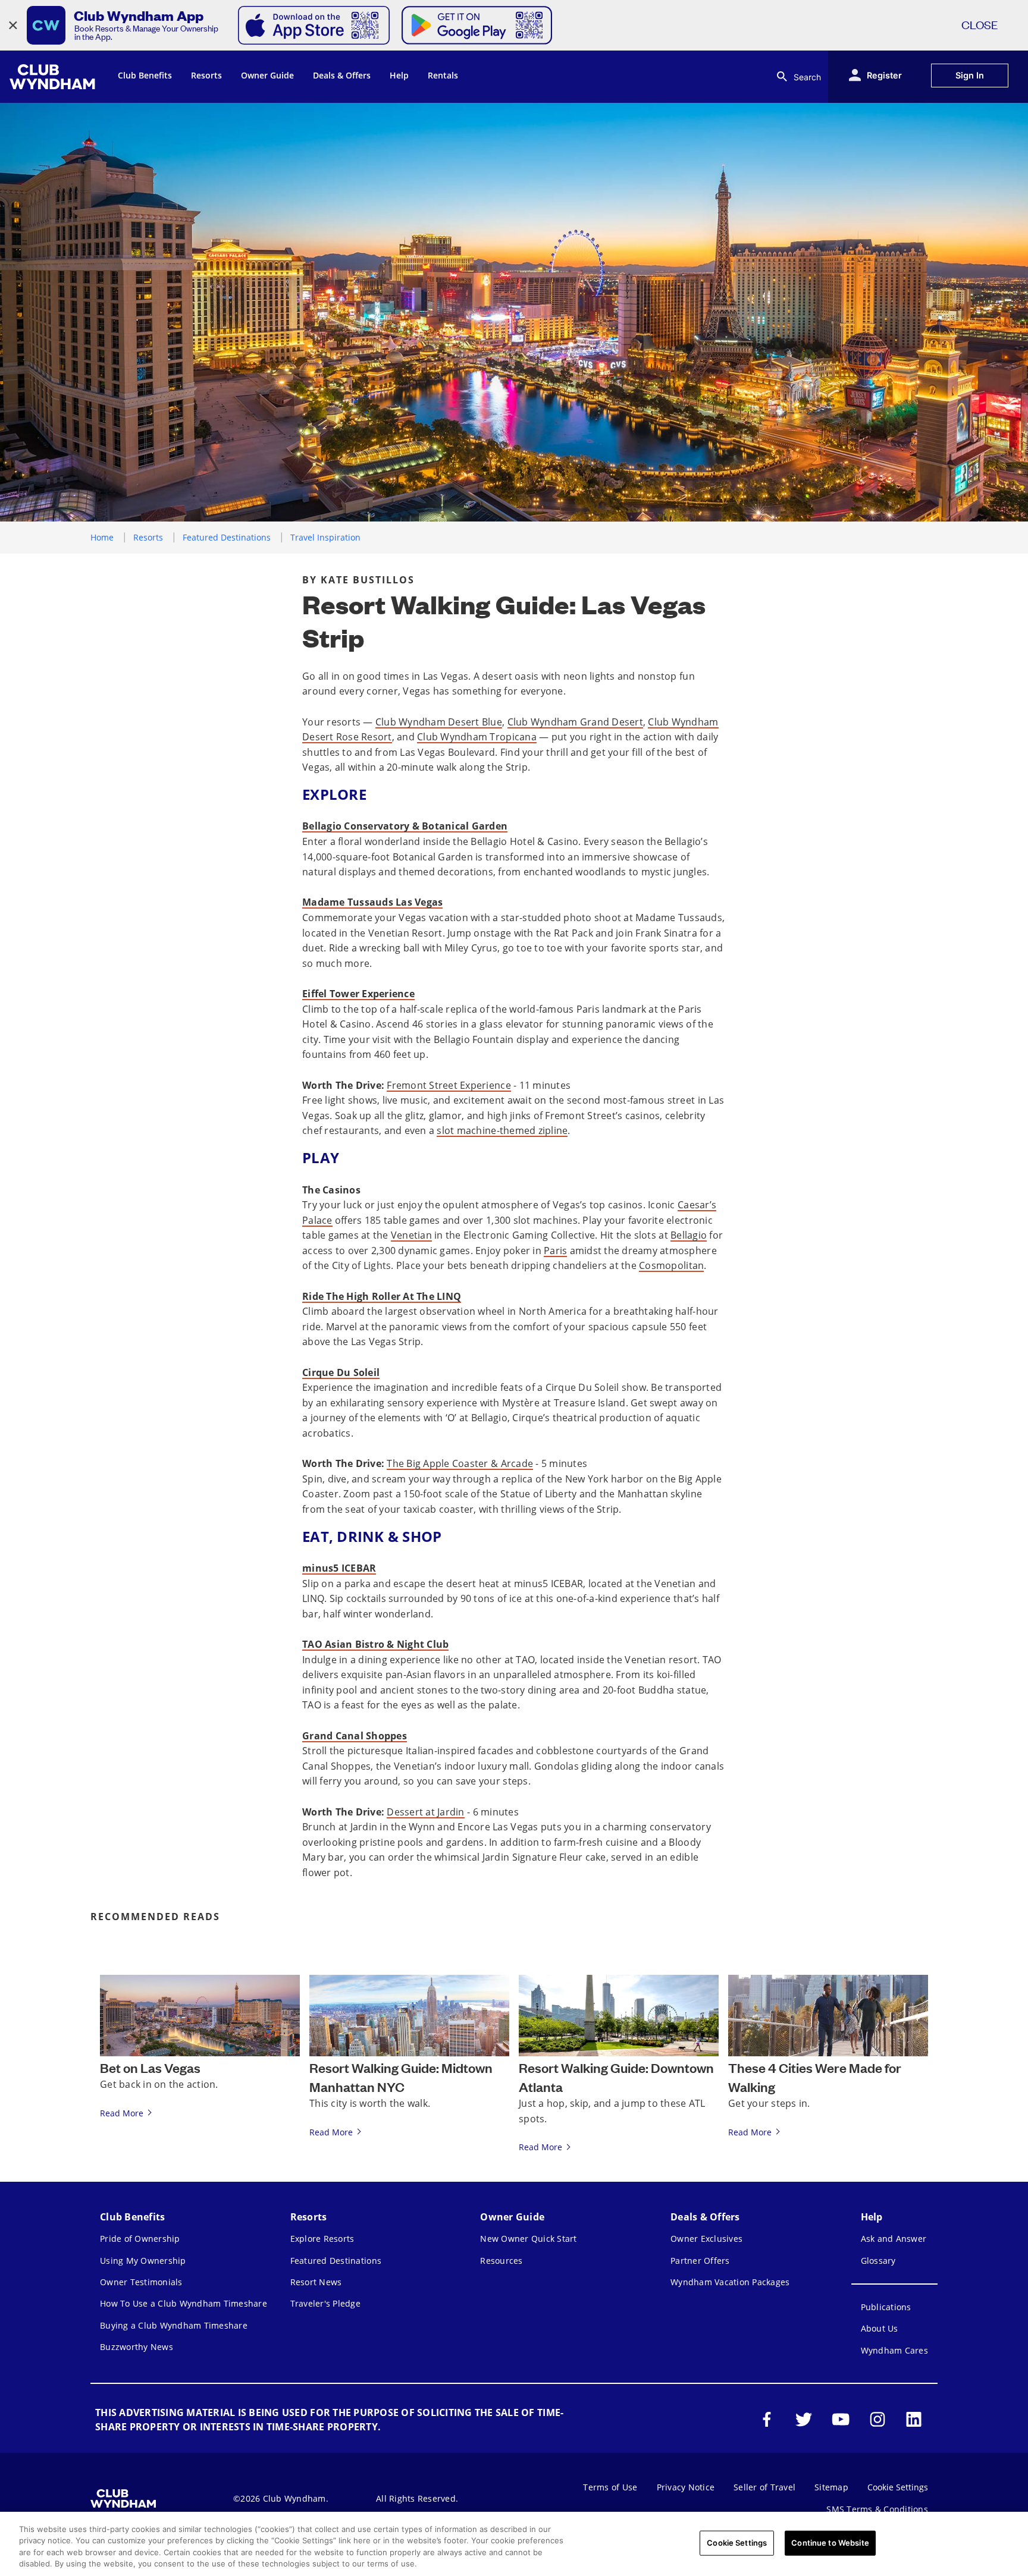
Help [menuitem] (399, 75)
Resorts (148, 537)
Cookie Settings (737, 2543)
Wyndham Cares (894, 2350)
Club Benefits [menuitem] (145, 75)
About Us (880, 2328)
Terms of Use (610, 2487)
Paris (555, 1251)
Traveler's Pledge (325, 2303)
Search (807, 77)
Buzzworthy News (137, 2347)
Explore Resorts (322, 2239)
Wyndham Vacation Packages (730, 2282)
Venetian (411, 1235)
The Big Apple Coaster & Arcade (460, 1463)
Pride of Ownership (140, 2239)
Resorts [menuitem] (206, 75)
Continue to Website (830, 2543)
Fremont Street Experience (449, 1085)
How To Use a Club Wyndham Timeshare (184, 2303)
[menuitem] (54, 77)
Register (884, 75)
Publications (886, 2307)
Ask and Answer (894, 2239)
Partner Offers (700, 2261)
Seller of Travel (764, 2487)
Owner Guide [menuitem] (267, 75)
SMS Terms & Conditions (877, 2509)
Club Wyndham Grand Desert (575, 722)
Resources (501, 2261)
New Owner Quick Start (528, 2239)
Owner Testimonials (141, 2282)
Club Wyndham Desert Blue (439, 722)
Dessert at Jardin (425, 1812)
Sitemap (831, 2487)
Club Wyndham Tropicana (477, 737)
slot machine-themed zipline (502, 1130)
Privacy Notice (686, 2487)
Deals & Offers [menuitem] (342, 75)
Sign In (970, 75)
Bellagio (689, 1235)
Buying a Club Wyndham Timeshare (174, 2325)
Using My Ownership (143, 2261)
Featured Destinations (227, 537)
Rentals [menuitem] (443, 75)
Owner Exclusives (706, 2239)
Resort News (316, 2282)
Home (102, 537)
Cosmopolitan (671, 1265)
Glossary (878, 2261)
